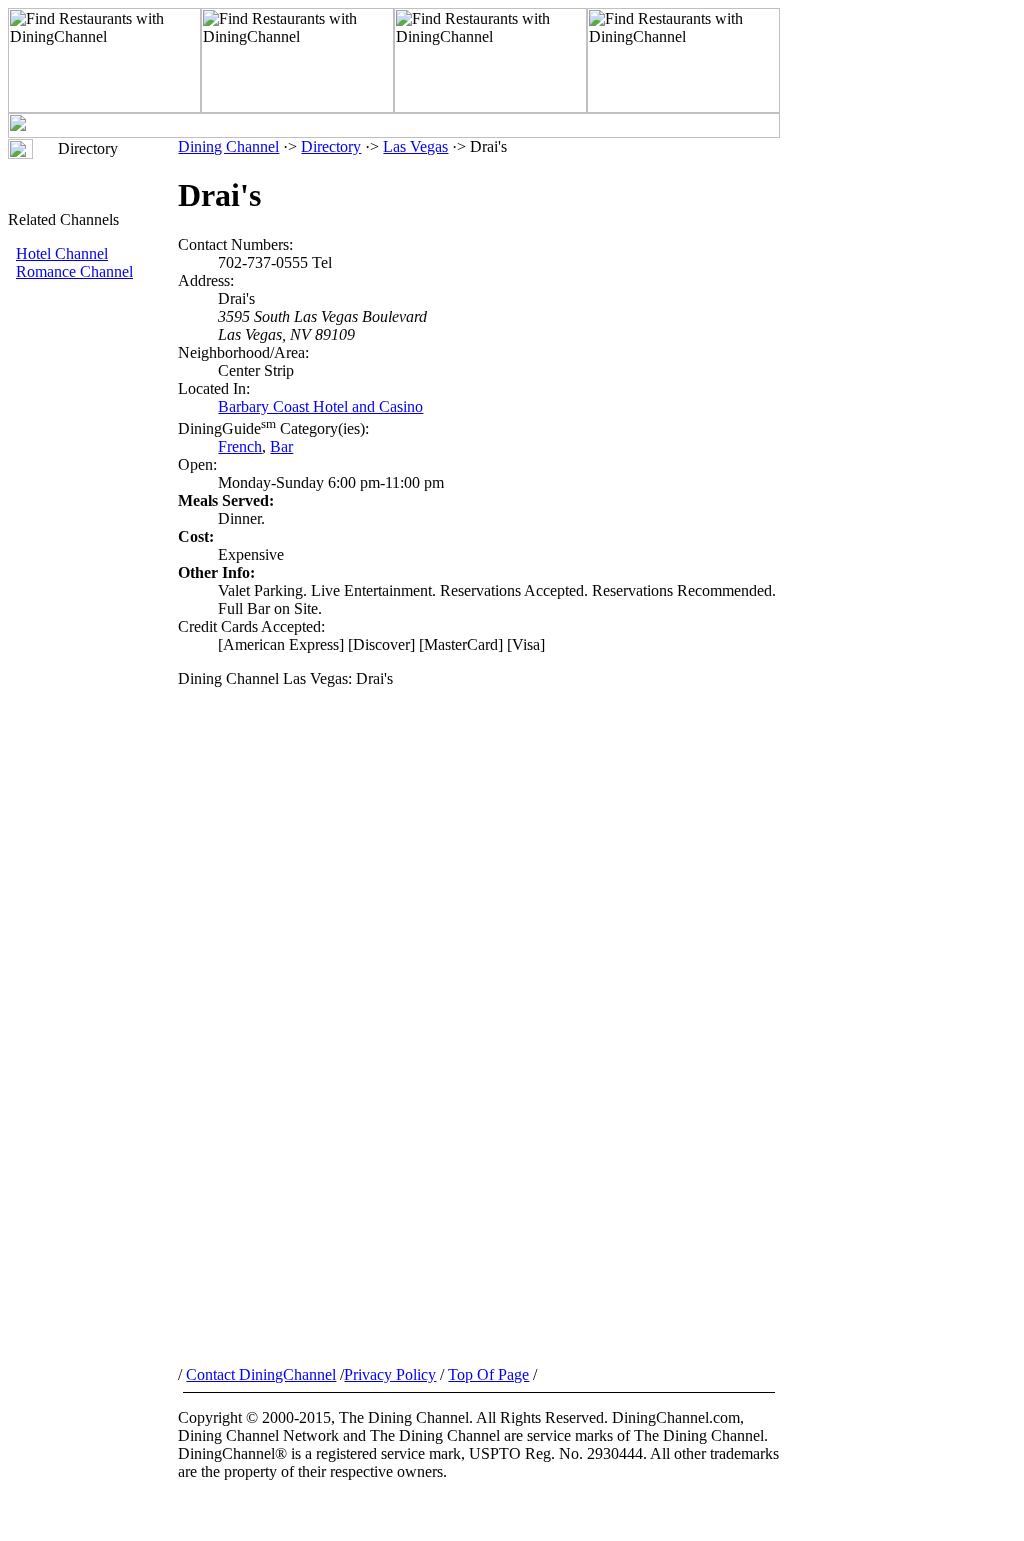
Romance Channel (74, 271)
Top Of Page (488, 1374)
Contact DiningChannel (261, 1374)
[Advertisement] (93, 617)
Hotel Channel (62, 253)
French (240, 446)
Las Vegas (415, 146)
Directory (331, 146)
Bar (281, 446)
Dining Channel (228, 146)
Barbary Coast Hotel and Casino (320, 406)
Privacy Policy (390, 1374)
